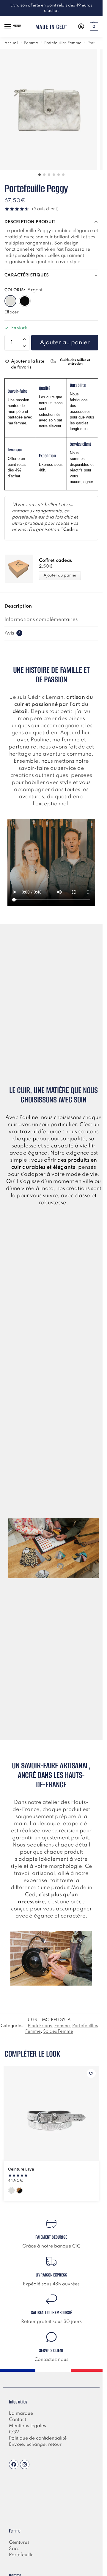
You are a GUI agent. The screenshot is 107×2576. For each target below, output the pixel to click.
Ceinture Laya (21, 2169)
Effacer (12, 312)
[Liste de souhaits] (91, 2073)
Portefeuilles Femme (63, 43)
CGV (14, 2432)
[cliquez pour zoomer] (48, 110)
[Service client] (51, 2337)
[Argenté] (11, 2190)
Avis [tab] (12, 633)
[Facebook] (14, 2464)
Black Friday (40, 2026)
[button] (93, 27)
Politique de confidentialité (38, 2438)
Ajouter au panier (65, 343)
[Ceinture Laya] (51, 2113)
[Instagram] (25, 2464)
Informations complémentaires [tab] (41, 620)
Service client (51, 2350)
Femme (31, 43)
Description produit (30, 222)
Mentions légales (27, 2426)
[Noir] (25, 301)
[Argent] (10, 301)
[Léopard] (19, 2190)
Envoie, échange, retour (35, 2445)
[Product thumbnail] (22, 569)
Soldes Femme (58, 2031)
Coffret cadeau (56, 561)
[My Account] (81, 27)
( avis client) (45, 209)
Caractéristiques (27, 275)
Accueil (11, 43)
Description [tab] (18, 606)
